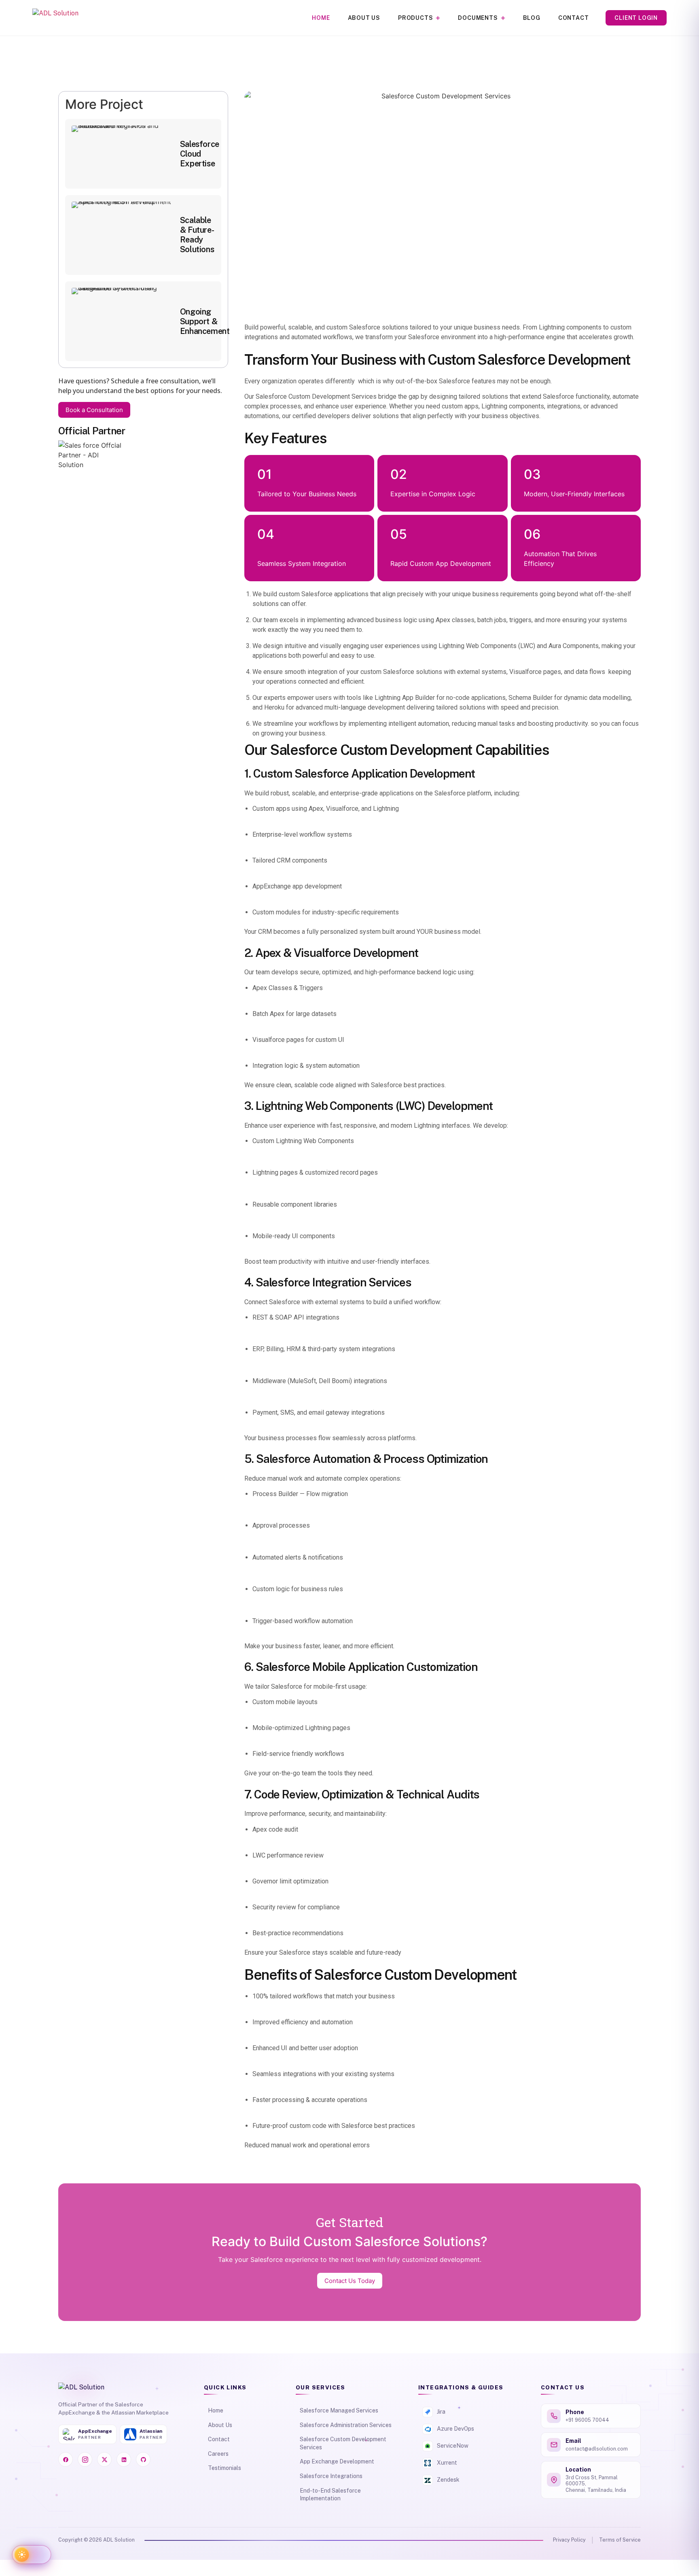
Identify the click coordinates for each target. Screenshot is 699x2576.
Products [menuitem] (415, 18)
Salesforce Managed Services (339, 2410)
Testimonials (225, 2468)
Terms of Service (620, 2540)
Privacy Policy (569, 2540)
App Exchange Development (337, 2461)
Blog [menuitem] (532, 18)
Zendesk (448, 2480)
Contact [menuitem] (574, 18)
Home (216, 2410)
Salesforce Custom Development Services (343, 2443)
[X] (104, 2459)
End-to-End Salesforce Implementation (330, 2495)
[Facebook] (66, 2459)
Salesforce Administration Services (346, 2425)
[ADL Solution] (55, 18)
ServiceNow (453, 2446)
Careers (218, 2454)
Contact (219, 2439)
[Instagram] (85, 2459)
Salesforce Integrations (331, 2476)
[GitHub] (143, 2459)
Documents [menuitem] (478, 18)
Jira (441, 2412)
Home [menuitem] (321, 18)
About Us (220, 2425)
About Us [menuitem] (364, 18)
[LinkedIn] (124, 2459)
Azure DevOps (455, 2429)
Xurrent (447, 2463)
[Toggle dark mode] (32, 2555)
